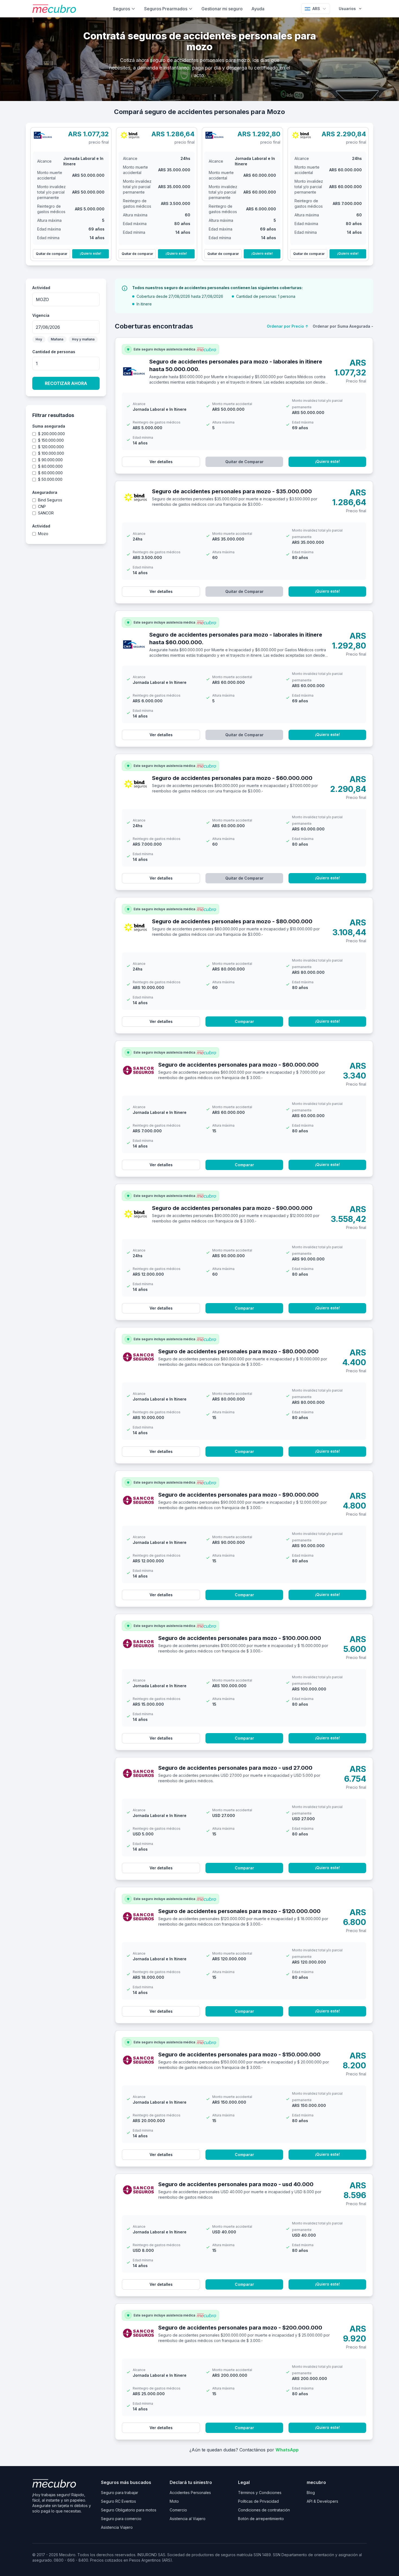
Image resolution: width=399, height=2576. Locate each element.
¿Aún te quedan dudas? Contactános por (244, 2450)
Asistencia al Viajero (188, 2519)
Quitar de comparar (52, 254)
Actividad (41, 288)
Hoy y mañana (83, 339)
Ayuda (258, 9)
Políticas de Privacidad (258, 2501)
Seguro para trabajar (120, 2493)
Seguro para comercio (121, 2519)
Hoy (39, 339)
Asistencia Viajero (117, 2527)
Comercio (178, 2510)
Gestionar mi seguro (222, 9)
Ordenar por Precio (288, 326)
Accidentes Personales (190, 2493)
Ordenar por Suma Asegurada (343, 326)
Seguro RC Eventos (118, 2501)
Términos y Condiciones (260, 2493)
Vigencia (41, 315)
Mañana (57, 339)
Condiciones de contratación (264, 2510)
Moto (174, 2501)
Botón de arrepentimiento (261, 2519)
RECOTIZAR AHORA (66, 383)
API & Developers (322, 2501)
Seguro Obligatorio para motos (129, 2510)
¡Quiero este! (91, 253)
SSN (277, 2555)
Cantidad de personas (54, 352)
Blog (311, 2493)
